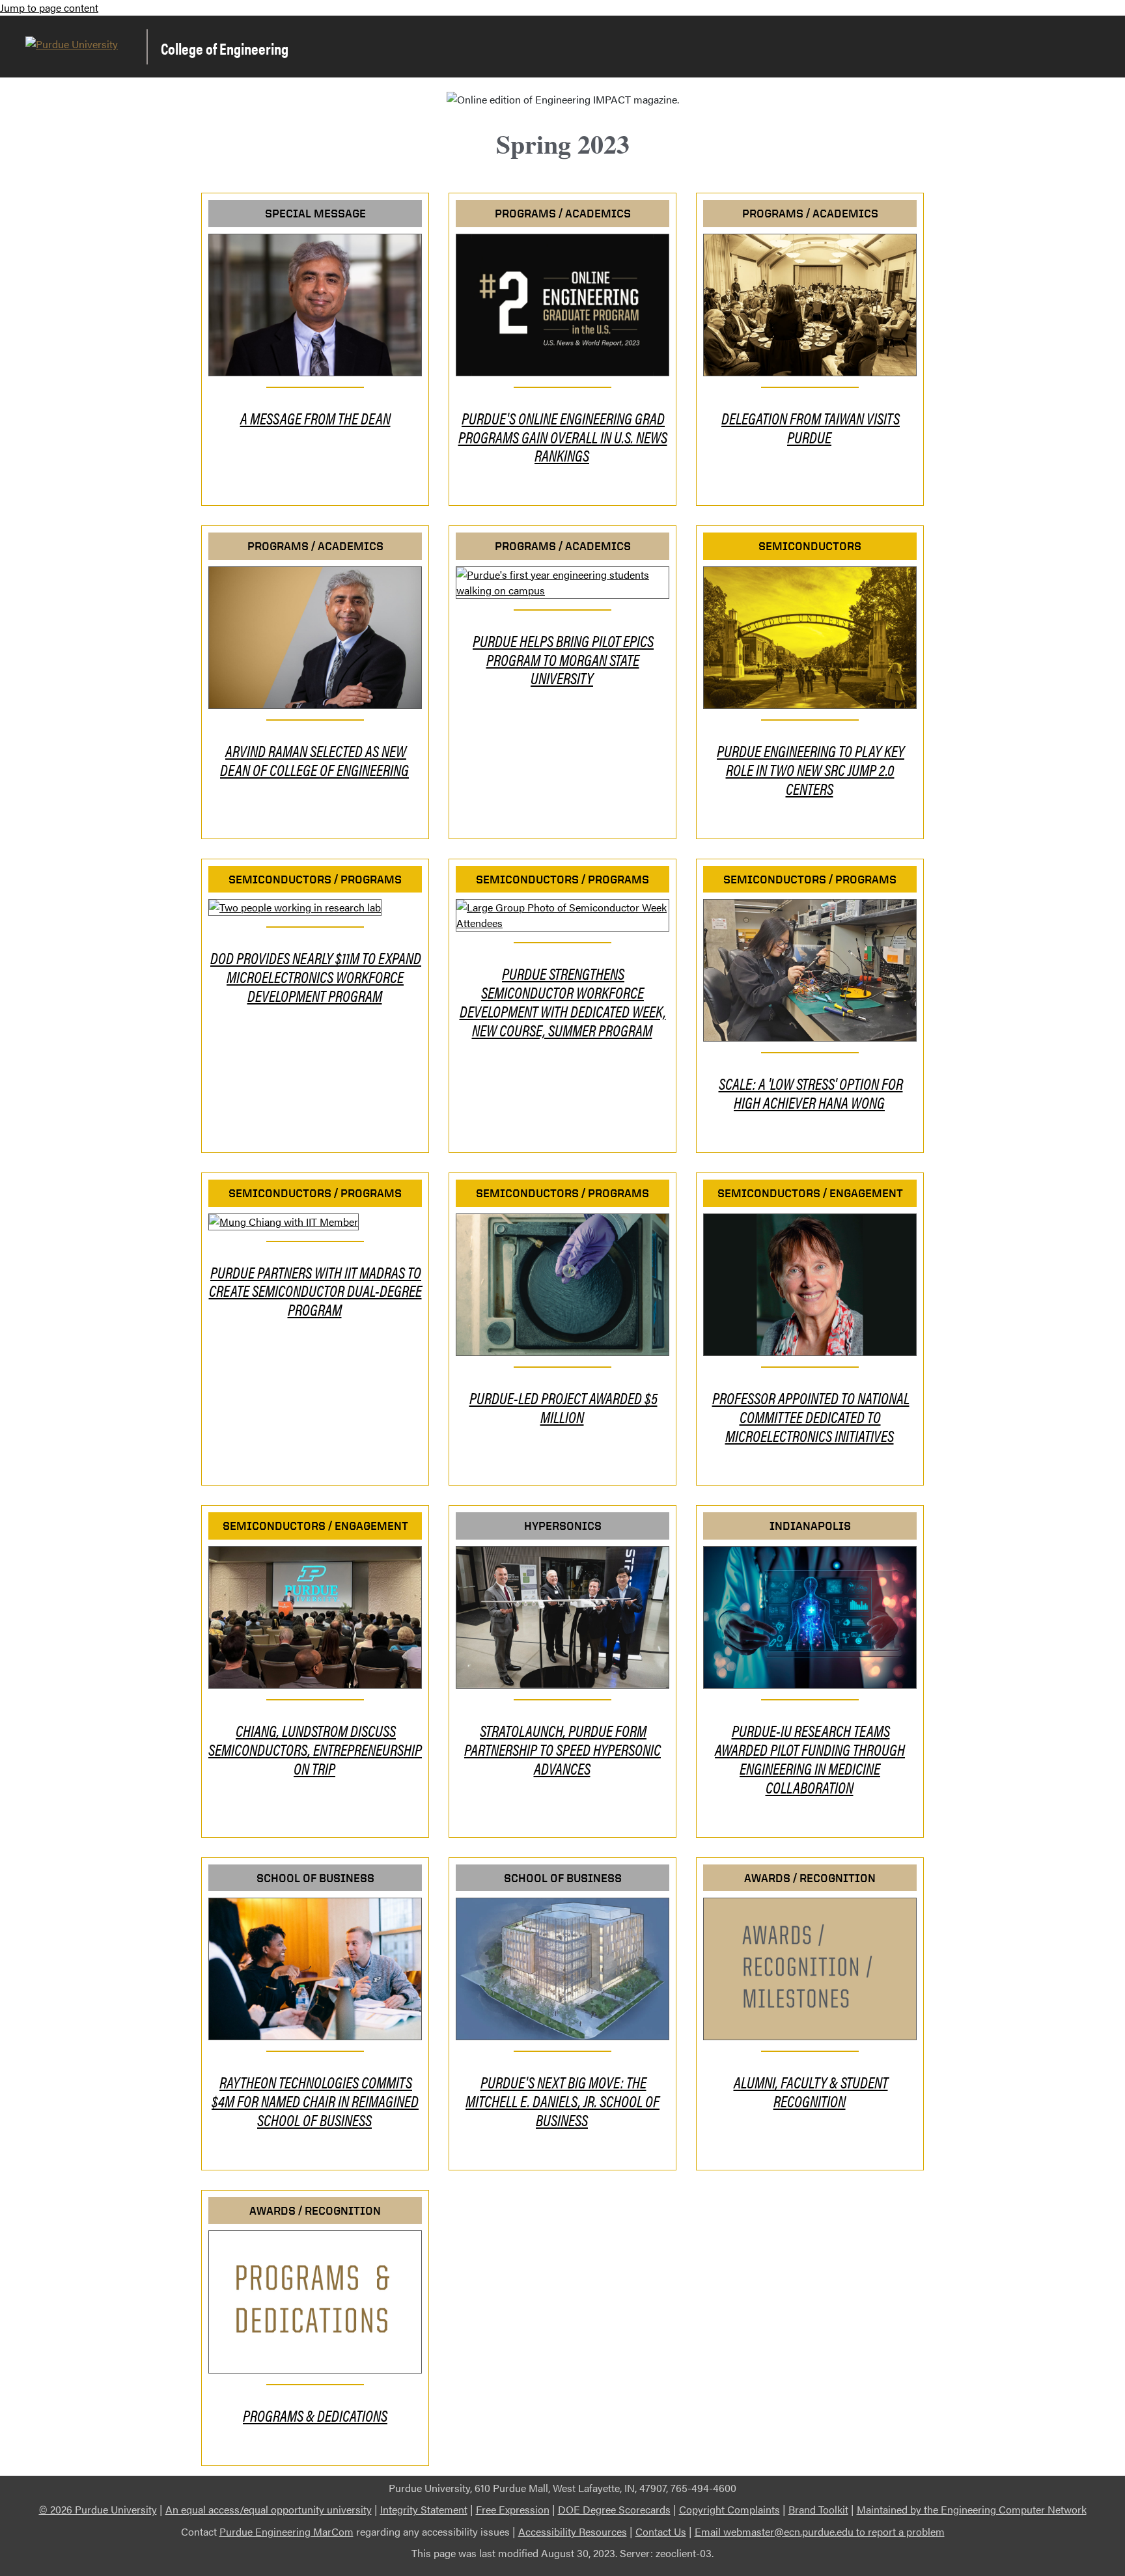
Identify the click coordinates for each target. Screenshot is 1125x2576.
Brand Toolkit (818, 2509)
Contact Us (661, 2531)
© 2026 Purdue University (98, 2509)
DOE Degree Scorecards (614, 2509)
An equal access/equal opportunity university (269, 2509)
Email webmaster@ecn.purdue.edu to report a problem (820, 2531)
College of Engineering (225, 48)
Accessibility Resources (573, 2531)
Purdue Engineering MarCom (286, 2531)
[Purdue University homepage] (72, 50)
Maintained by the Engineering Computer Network (972, 2509)
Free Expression (513, 2509)
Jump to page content (49, 7)
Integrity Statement (424, 2509)
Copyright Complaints (729, 2509)
